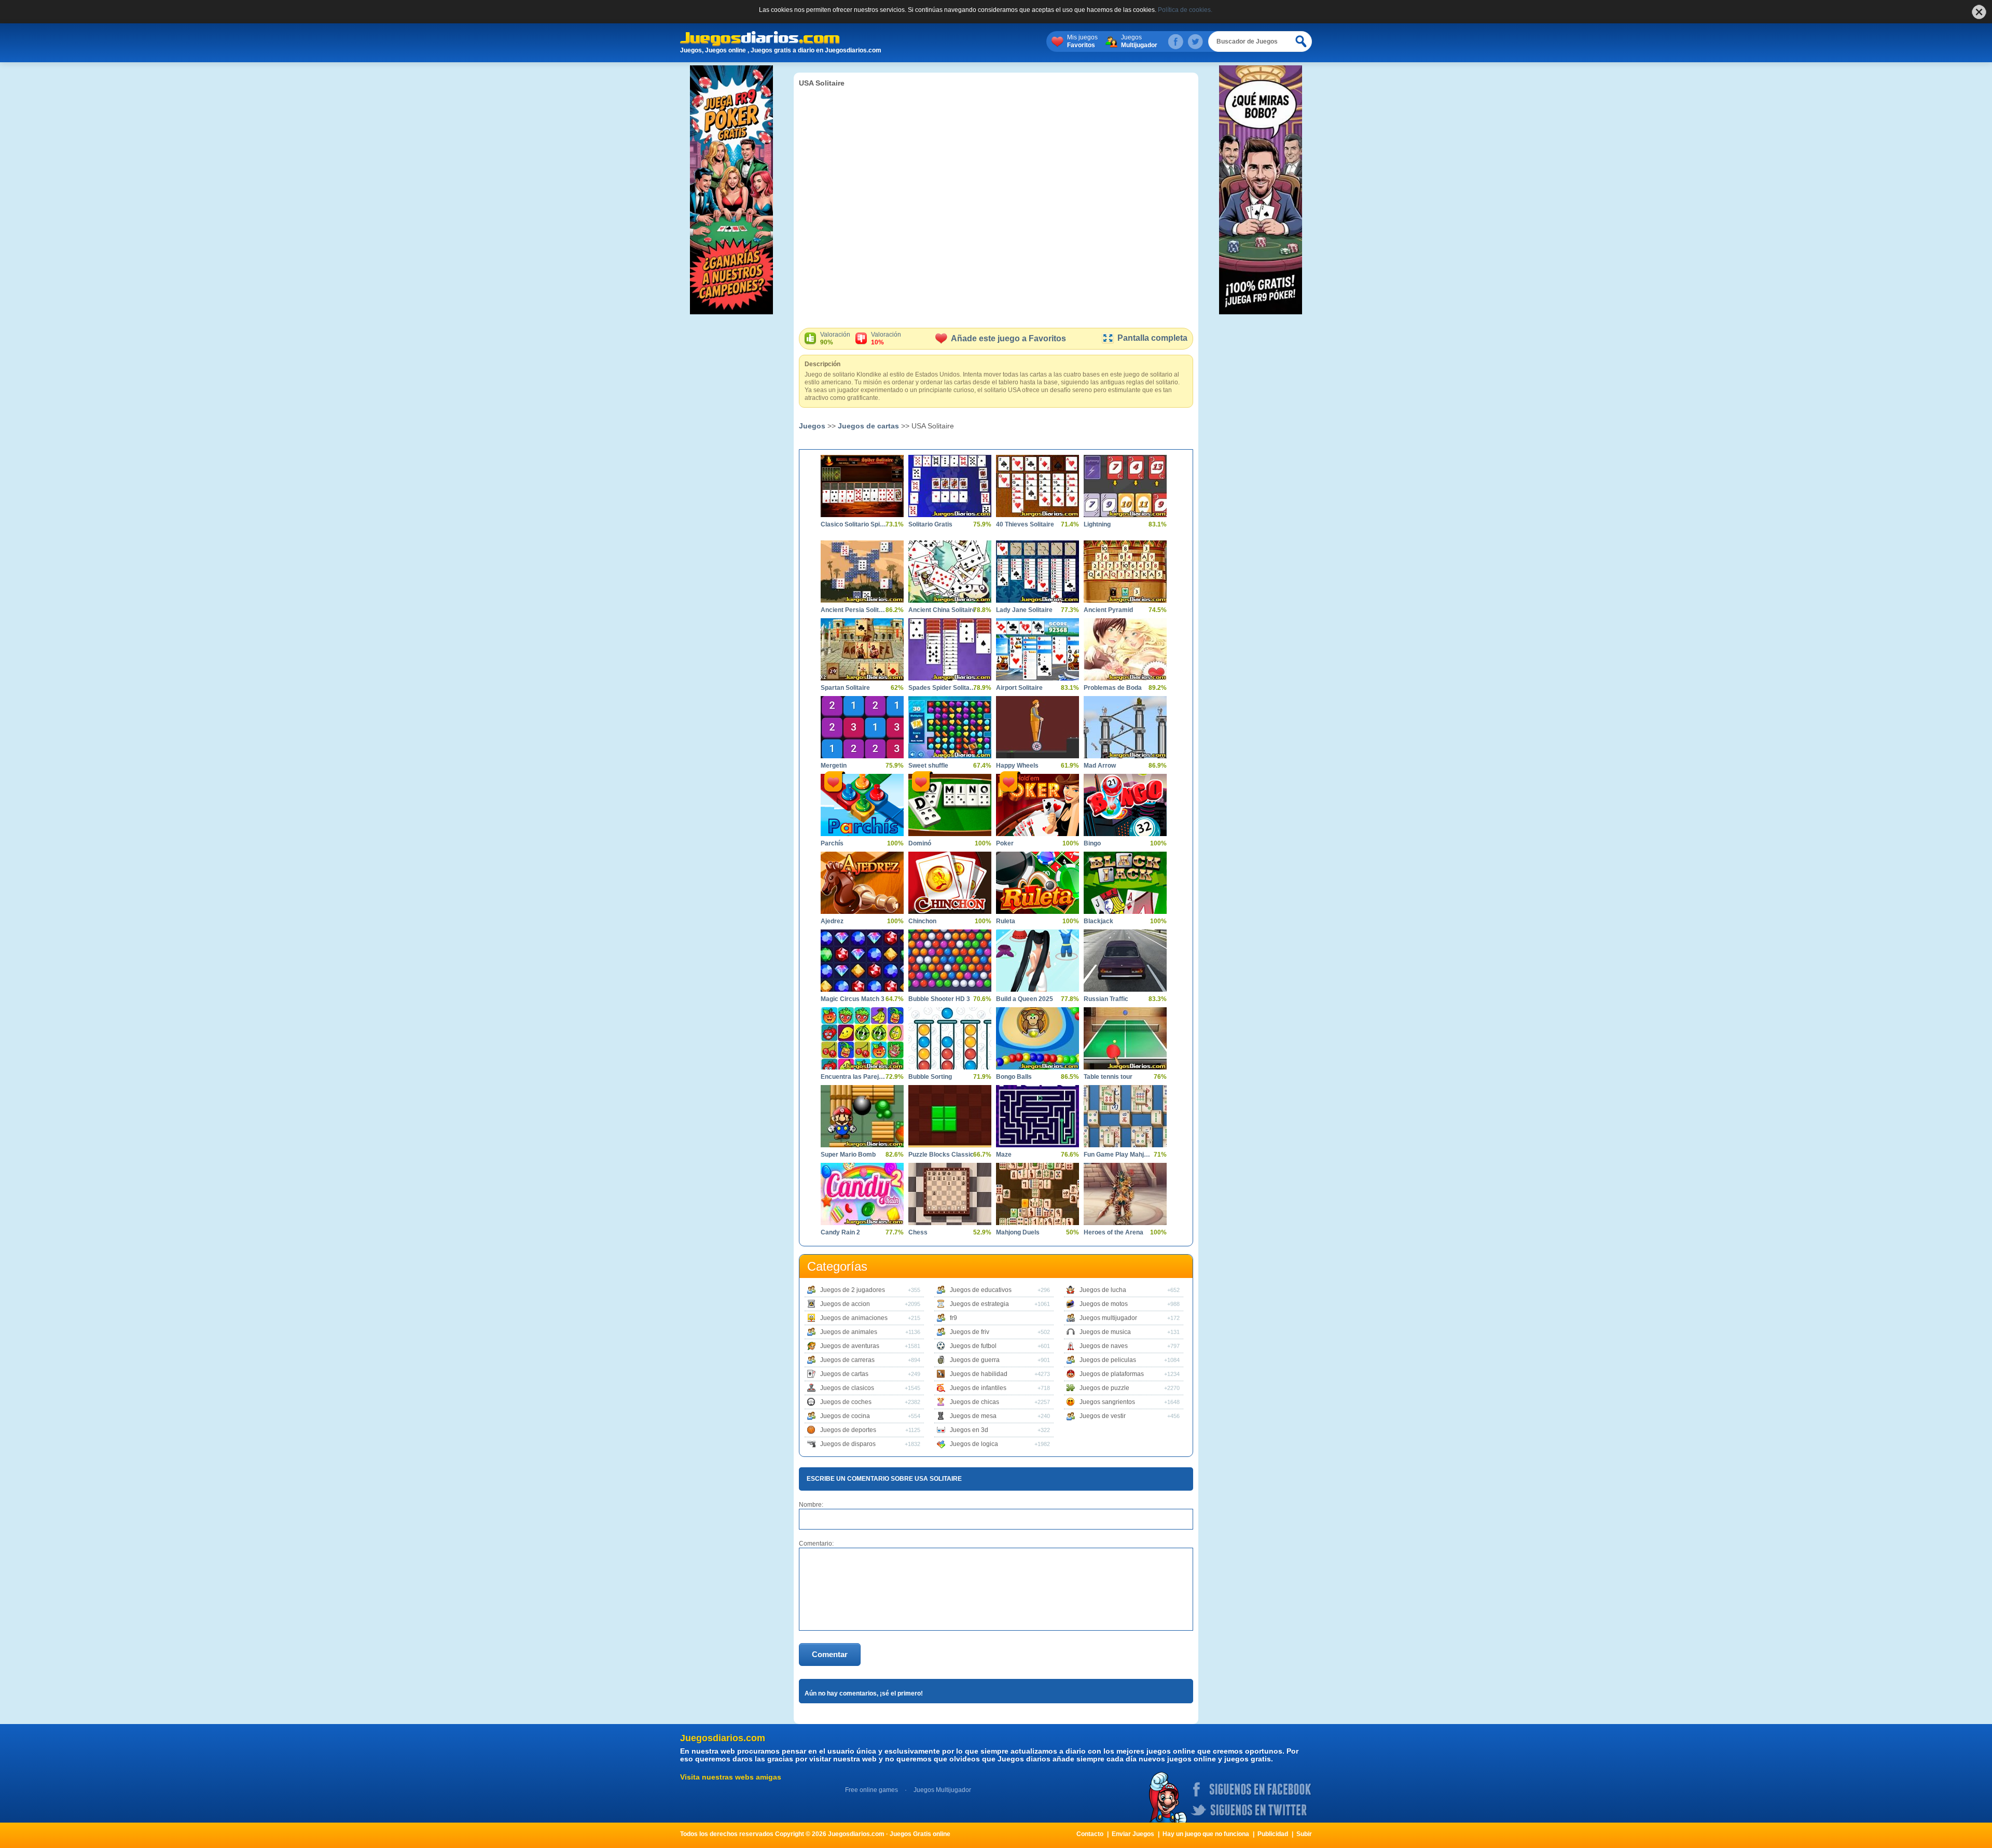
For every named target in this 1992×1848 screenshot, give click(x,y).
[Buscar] (1302, 41)
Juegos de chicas (974, 1402)
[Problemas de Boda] (1125, 649)
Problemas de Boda (1113, 688)
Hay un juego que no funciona (1206, 1834)
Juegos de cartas (868, 426)
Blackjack (1098, 921)
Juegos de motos (1104, 1304)
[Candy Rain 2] (862, 1194)
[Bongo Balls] (1037, 1038)
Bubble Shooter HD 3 (939, 999)
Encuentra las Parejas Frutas (854, 1077)
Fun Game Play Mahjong (1117, 1155)
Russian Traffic (1106, 999)
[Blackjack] (1125, 883)
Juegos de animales (849, 1332)
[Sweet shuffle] (950, 727)
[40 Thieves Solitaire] (1037, 486)
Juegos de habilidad (979, 1374)
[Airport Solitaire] (1037, 649)
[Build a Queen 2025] (1037, 961)
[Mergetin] (862, 727)
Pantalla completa (1152, 338)
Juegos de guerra (975, 1360)
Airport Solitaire (1019, 688)
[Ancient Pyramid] (1125, 572)
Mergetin (834, 766)
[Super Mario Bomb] (862, 1116)
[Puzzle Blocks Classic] (950, 1116)
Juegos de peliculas (1108, 1360)
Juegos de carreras (847, 1360)
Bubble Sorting (930, 1077)
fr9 (953, 1318)
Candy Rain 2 (840, 1232)
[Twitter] (1195, 41)
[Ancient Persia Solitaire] (862, 572)
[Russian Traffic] (1125, 961)
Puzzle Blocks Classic (941, 1155)
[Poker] (1037, 805)
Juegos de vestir (1103, 1416)
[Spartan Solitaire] (862, 649)
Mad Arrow (1100, 766)
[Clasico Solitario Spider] (862, 486)
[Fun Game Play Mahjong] (1125, 1116)
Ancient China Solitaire (942, 610)
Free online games (872, 1790)
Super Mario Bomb (848, 1155)
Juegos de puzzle (1104, 1388)
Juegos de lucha (1103, 1290)
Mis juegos (1082, 41)
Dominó (920, 843)
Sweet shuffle (928, 766)
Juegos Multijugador (942, 1790)
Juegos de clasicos (847, 1388)
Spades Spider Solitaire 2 (942, 688)
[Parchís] (862, 805)
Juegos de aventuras (850, 1346)
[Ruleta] (1037, 883)
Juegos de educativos (981, 1290)
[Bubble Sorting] (950, 1038)
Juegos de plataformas (1112, 1374)
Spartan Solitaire (845, 688)
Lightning (1097, 524)
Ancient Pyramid (1108, 610)
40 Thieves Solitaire (1025, 524)
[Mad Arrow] (1125, 727)
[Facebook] (1175, 41)
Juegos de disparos (848, 1444)
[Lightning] (1125, 486)
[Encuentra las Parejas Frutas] (862, 1038)
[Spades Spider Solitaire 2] (950, 649)
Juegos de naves (1104, 1346)
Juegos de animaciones (854, 1318)
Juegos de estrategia (979, 1304)
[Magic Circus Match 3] (862, 961)
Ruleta (1006, 921)
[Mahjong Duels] (1037, 1194)
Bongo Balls (1014, 1077)
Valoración (835, 338)
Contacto (1090, 1834)
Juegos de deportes (848, 1430)
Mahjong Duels (1018, 1232)
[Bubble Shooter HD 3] (950, 961)
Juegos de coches (846, 1402)
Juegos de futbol (973, 1346)
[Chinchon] (950, 883)
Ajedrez (832, 921)
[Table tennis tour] (1125, 1038)
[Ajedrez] (862, 883)
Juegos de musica (1105, 1332)
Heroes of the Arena (1113, 1232)
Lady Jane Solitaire (1024, 610)
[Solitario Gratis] (950, 486)
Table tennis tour (1108, 1077)
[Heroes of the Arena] (1125, 1194)
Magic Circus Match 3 (853, 999)
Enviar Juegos (1133, 1834)
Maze (1004, 1155)
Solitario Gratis (930, 524)
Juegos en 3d (969, 1430)
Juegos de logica (974, 1444)
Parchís (832, 843)
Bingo (1092, 843)
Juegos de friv (970, 1332)
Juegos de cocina (845, 1416)
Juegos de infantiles (978, 1388)
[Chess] (950, 1194)
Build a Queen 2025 (1025, 999)
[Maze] (1037, 1116)
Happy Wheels (1017, 766)
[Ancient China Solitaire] (950, 572)
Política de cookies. (1185, 10)
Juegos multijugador (1108, 1318)
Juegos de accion (845, 1304)
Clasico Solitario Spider (854, 524)
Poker (1005, 843)
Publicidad (1273, 1834)
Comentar (830, 1654)
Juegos (1139, 41)
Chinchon (922, 921)
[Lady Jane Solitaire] (1037, 572)
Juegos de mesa (973, 1416)
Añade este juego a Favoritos (1008, 338)
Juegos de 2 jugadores (853, 1290)
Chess (918, 1232)
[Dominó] (950, 805)
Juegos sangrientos (1107, 1402)
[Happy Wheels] (1037, 727)
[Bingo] (1125, 805)
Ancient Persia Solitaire (854, 610)
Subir (1304, 1834)
